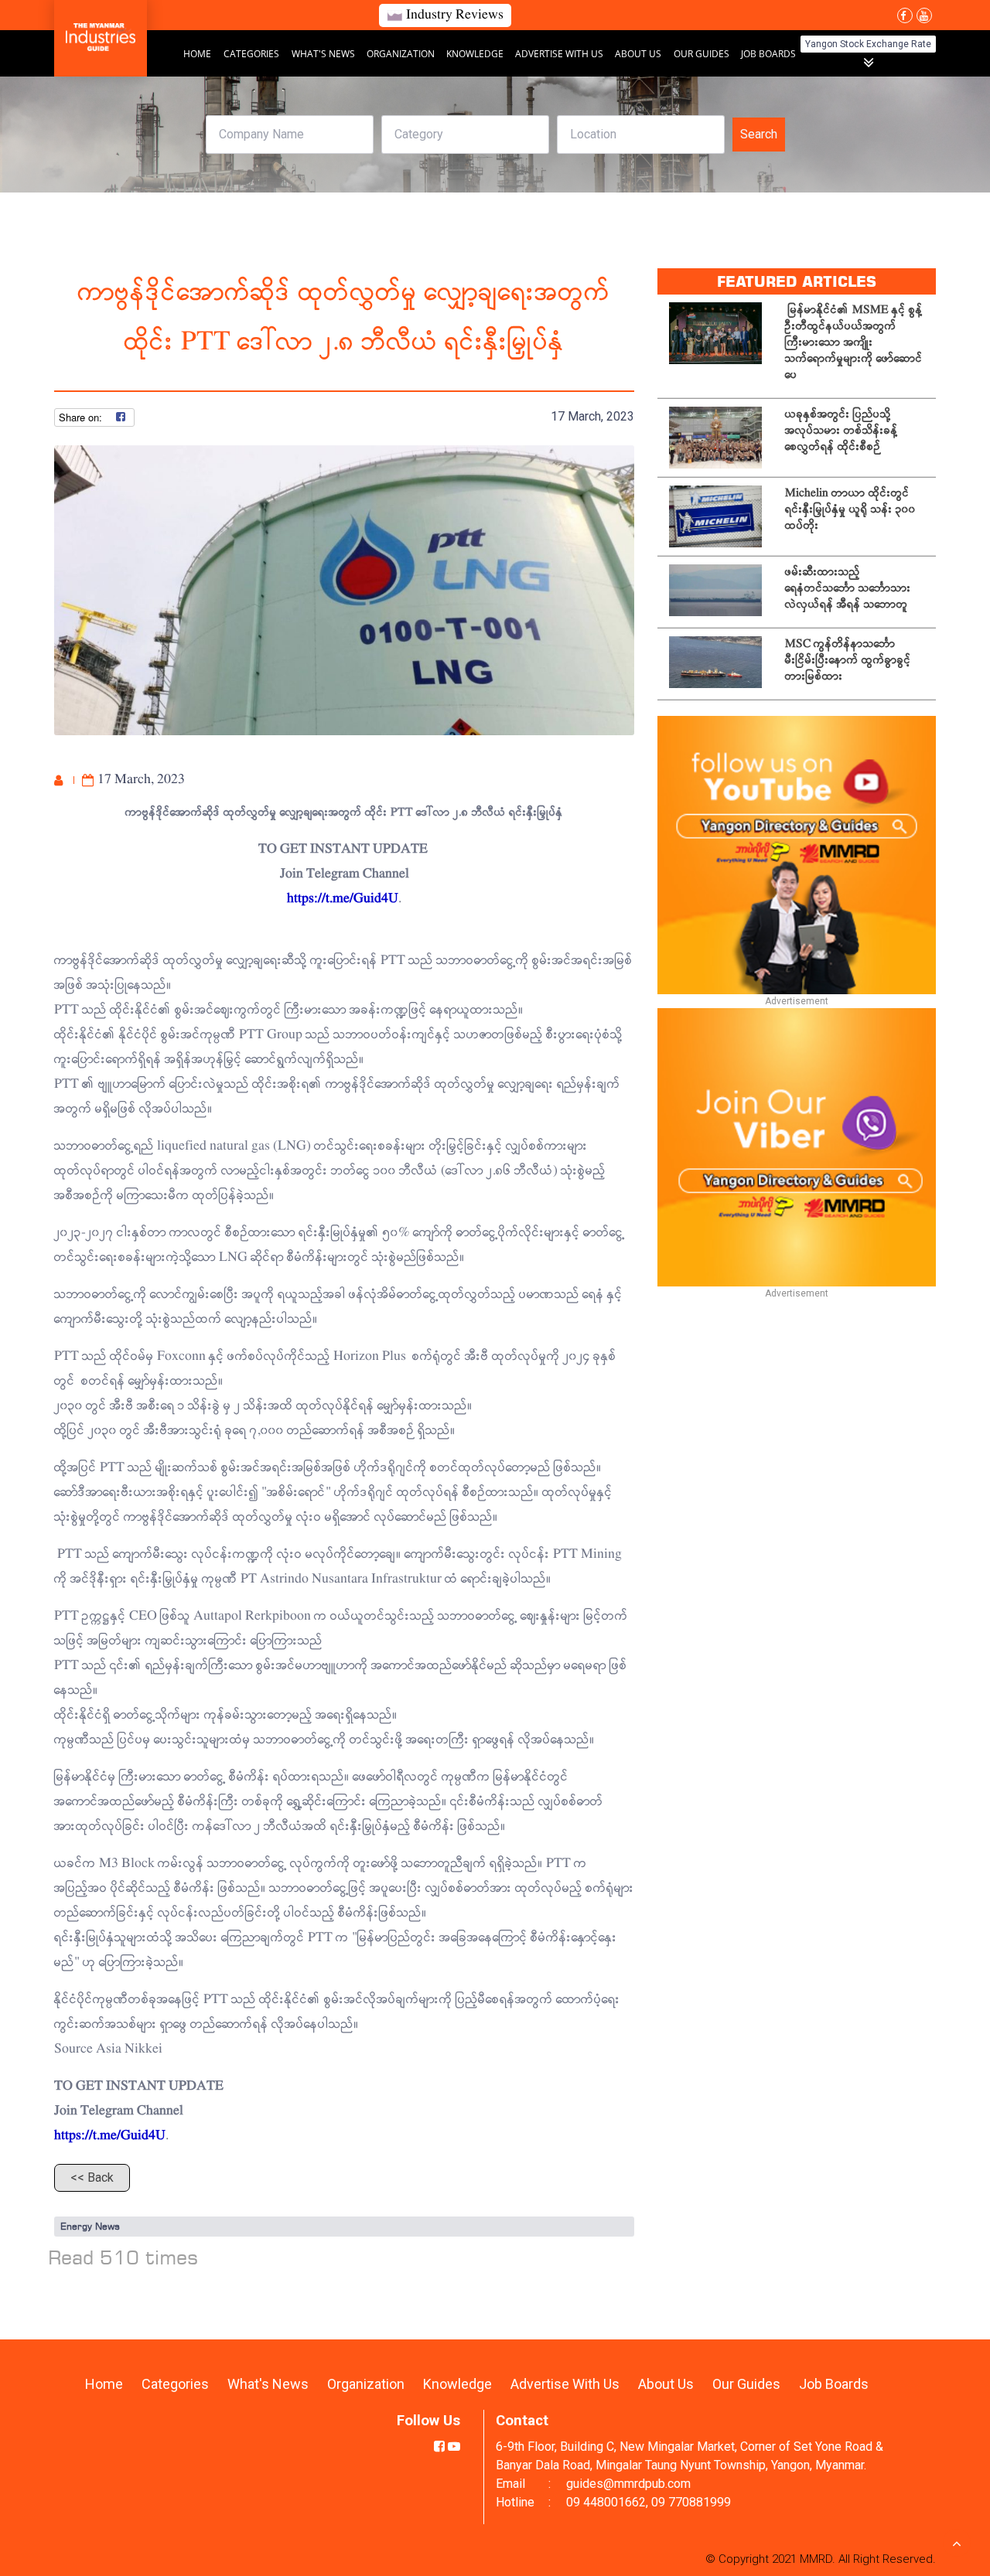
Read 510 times (123, 2257)
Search (759, 134)
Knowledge (476, 54)
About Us (638, 54)
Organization (402, 54)
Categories (251, 54)
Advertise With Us (560, 54)
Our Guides (703, 54)
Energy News (90, 2226)
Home (197, 54)
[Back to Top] (957, 2543)
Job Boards (768, 54)
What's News (324, 54)
